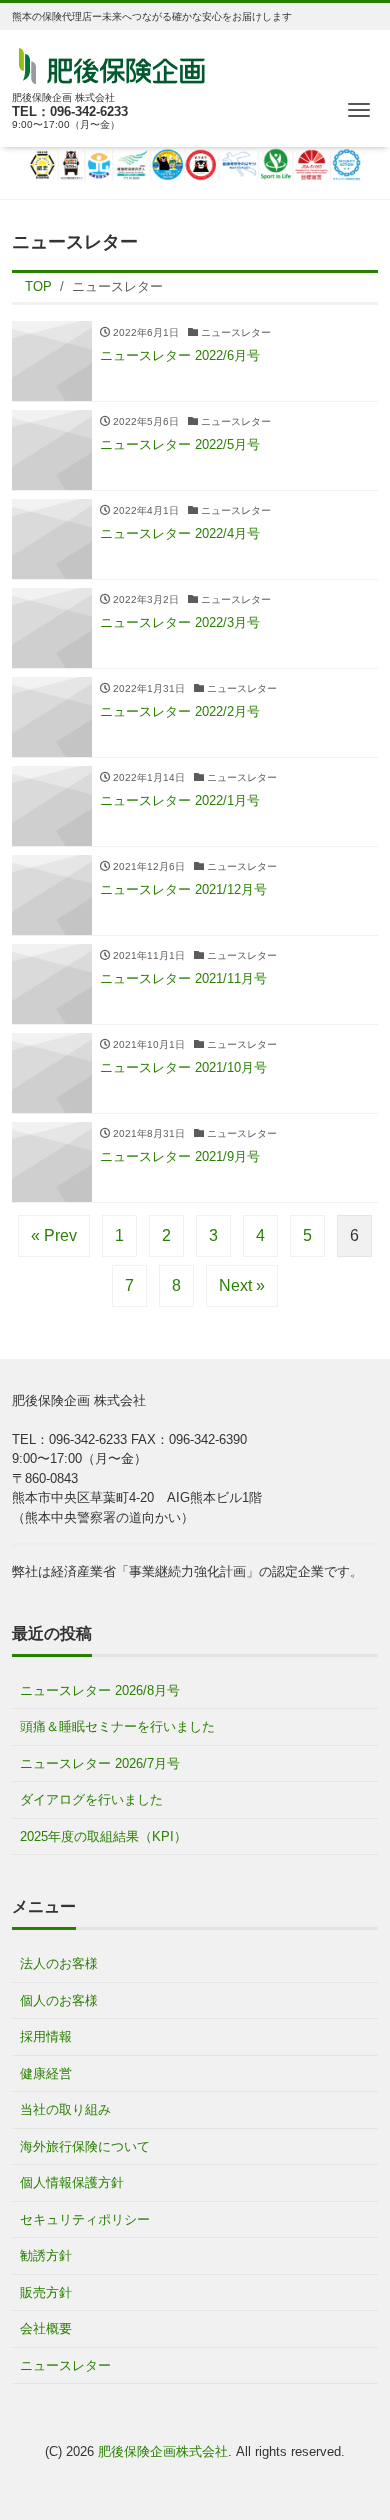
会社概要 (46, 2328)
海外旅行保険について (85, 2146)
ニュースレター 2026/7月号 (100, 1763)
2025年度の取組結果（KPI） (103, 1836)
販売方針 (46, 2292)
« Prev (54, 1235)
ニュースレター (65, 2365)
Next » (242, 1285)
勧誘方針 (46, 2255)
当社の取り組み (65, 2109)
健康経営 (46, 2073)
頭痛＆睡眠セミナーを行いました (117, 1726)
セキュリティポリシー (85, 2219)
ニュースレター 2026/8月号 (100, 1690)
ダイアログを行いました (91, 1799)
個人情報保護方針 (72, 2182)
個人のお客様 (59, 2000)
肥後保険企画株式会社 (163, 2451)
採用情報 (46, 2036)
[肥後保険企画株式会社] (112, 63)
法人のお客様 (59, 1963)
